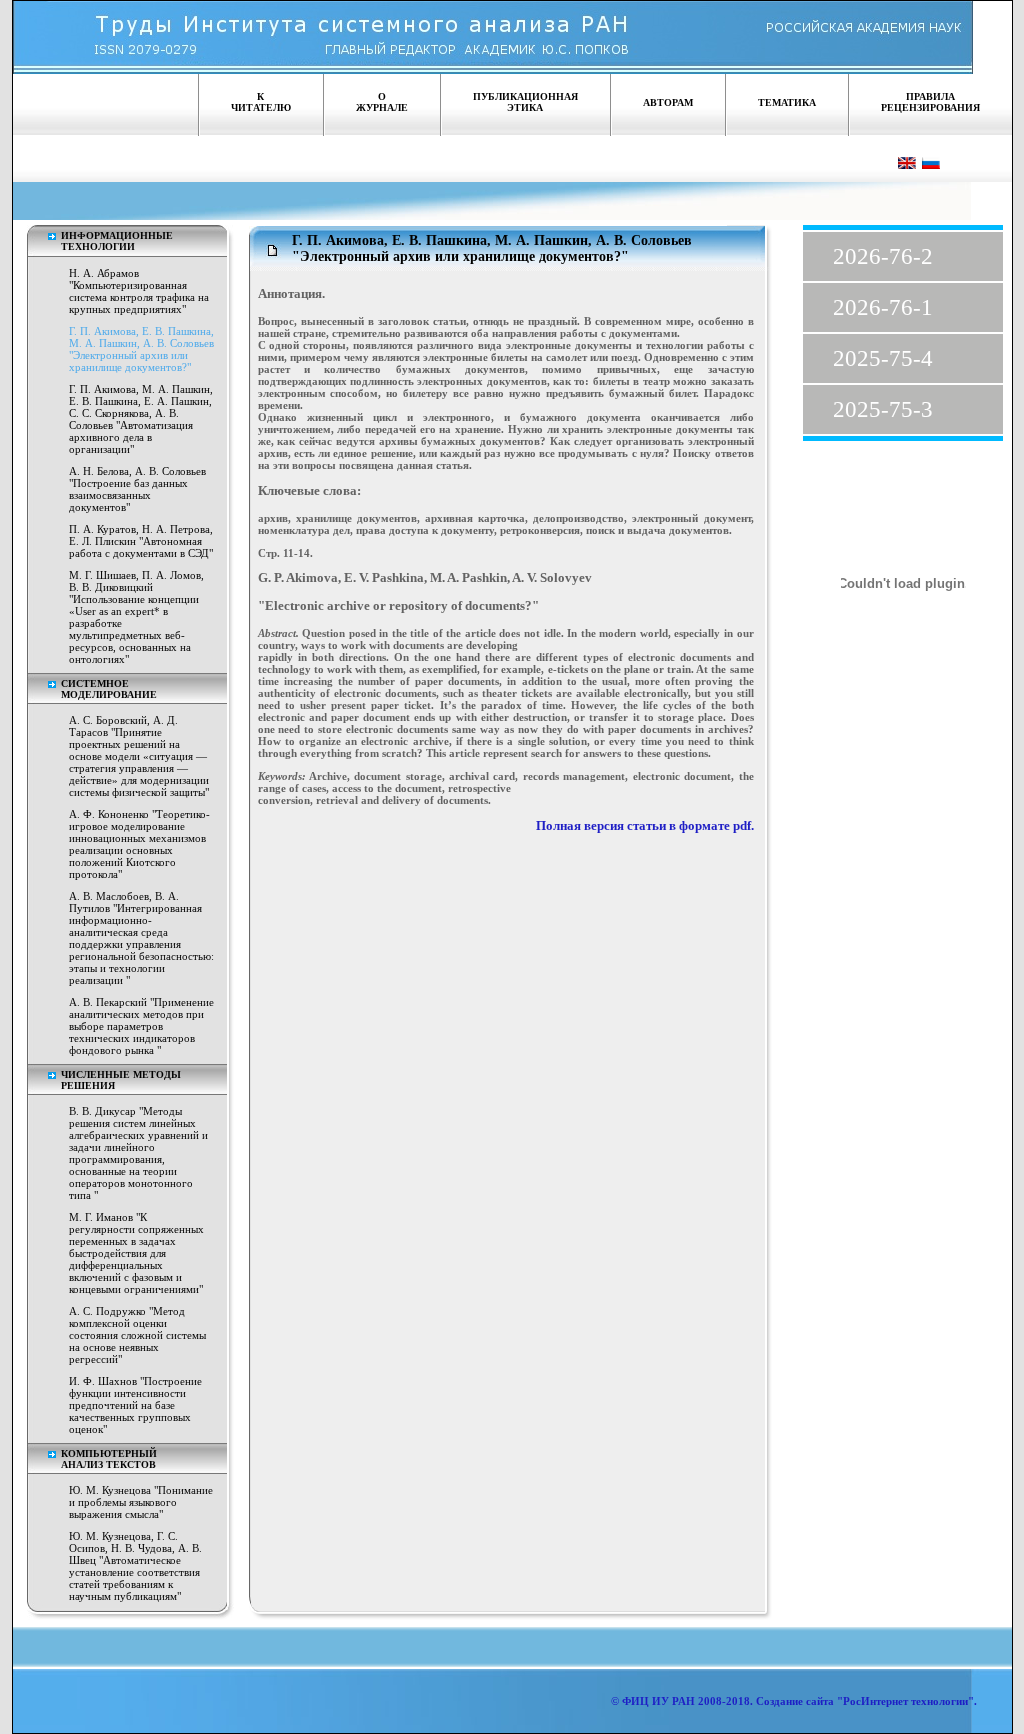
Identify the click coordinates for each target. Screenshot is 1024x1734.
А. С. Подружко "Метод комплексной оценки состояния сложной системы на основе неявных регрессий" (137, 1335)
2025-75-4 (883, 358)
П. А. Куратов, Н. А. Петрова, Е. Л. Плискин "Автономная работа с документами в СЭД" (141, 541)
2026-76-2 (883, 256)
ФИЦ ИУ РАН (658, 1701)
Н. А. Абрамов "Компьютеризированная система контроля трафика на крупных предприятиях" (139, 291)
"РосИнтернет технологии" (904, 1701)
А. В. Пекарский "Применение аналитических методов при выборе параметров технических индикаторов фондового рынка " (141, 1026)
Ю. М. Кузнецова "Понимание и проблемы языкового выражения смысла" (141, 1502)
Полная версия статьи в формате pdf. (645, 826)
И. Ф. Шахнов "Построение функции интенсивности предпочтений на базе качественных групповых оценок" (135, 1405)
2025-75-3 (883, 409)
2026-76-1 (883, 307)
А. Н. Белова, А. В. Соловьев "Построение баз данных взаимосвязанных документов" (137, 489)
